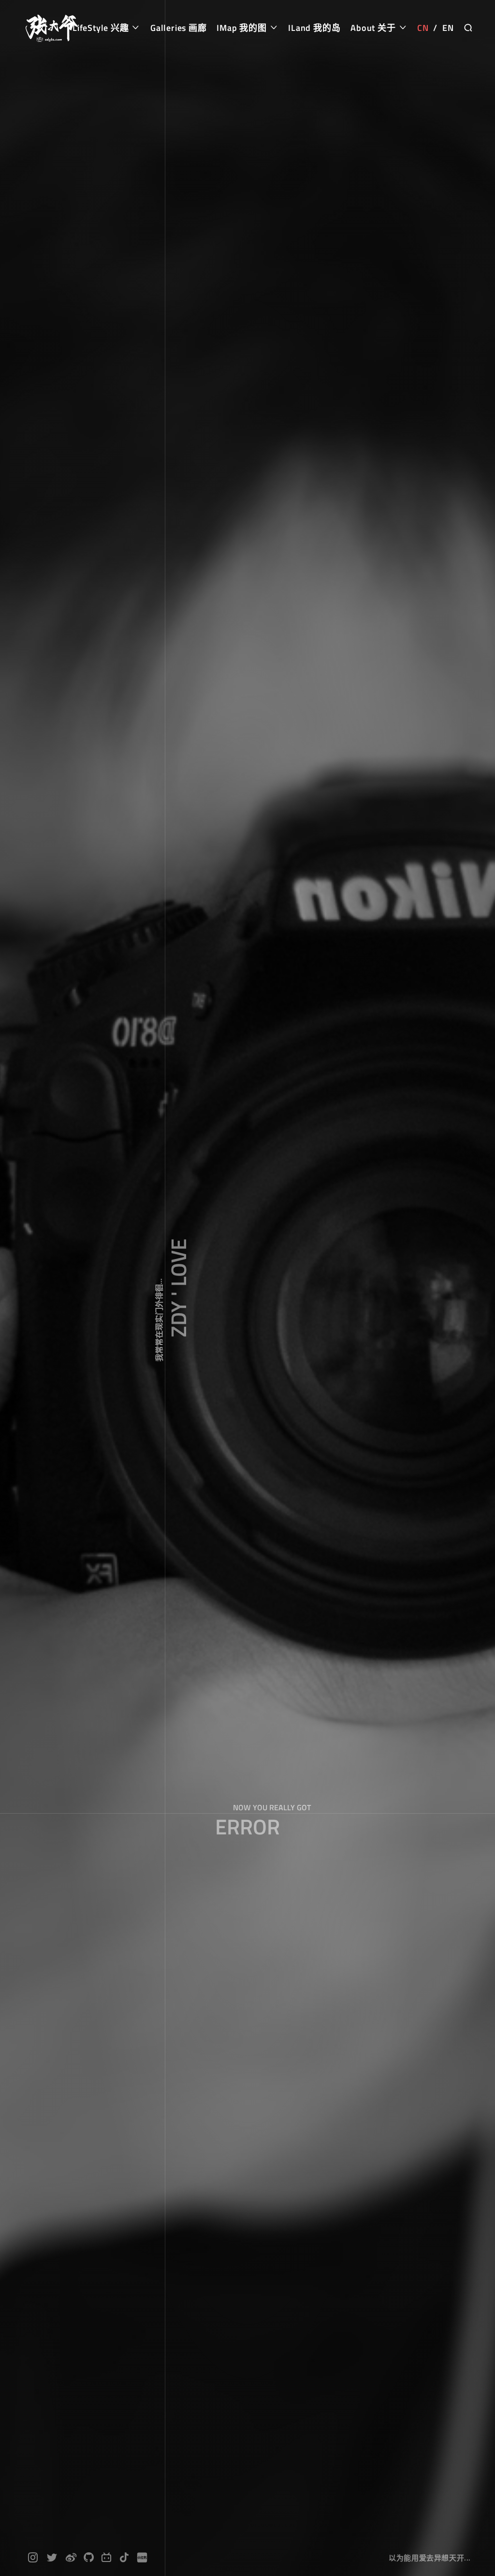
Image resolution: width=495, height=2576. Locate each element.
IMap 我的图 (243, 28)
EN (448, 28)
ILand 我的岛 (314, 28)
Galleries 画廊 (179, 28)
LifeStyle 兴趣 (102, 28)
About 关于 (374, 28)
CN (423, 28)
